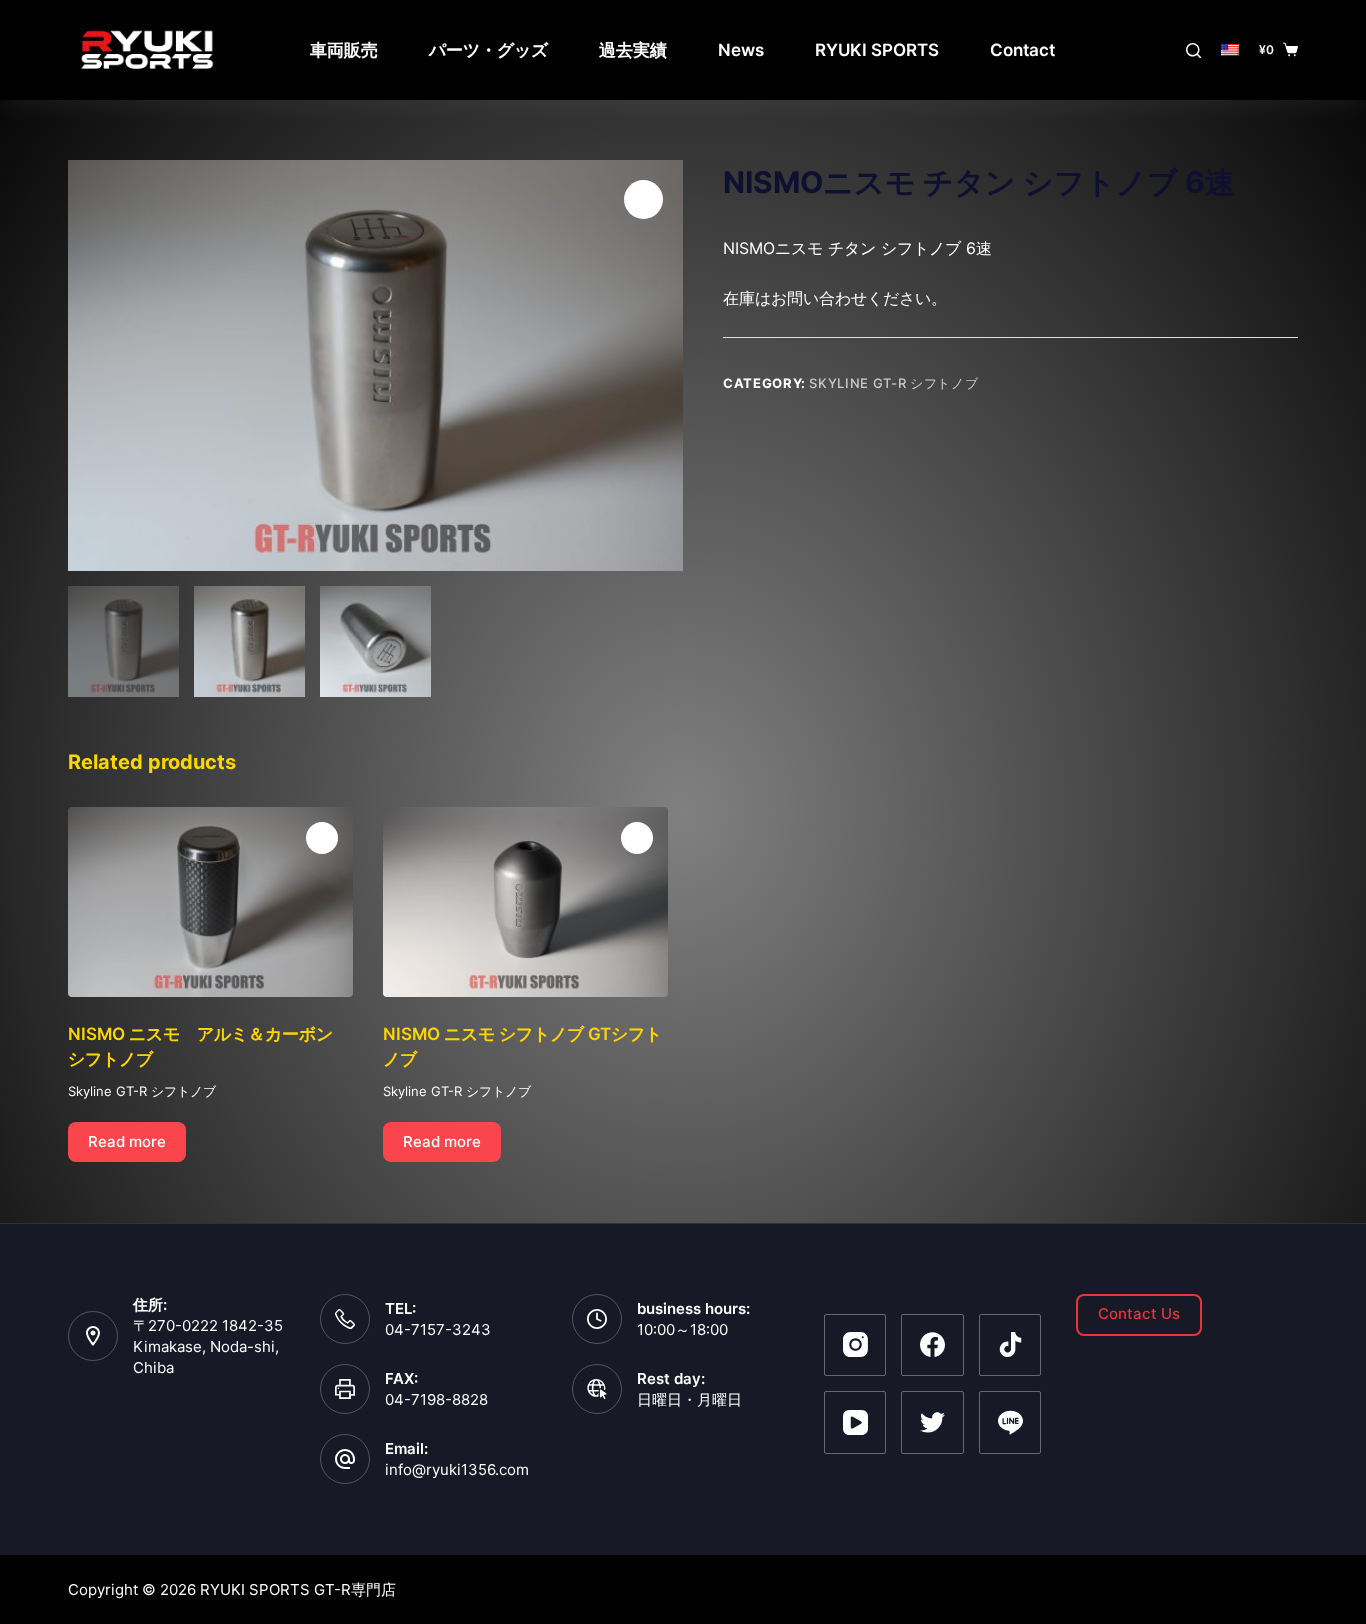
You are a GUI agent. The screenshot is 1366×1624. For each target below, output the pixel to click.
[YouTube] (855, 1422)
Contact (1022, 50)
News (741, 50)
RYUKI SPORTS (877, 50)
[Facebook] (932, 1345)
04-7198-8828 (436, 1399)
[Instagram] (855, 1345)
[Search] (1193, 50)
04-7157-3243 (438, 1329)
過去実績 (633, 50)
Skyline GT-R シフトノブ (893, 383)
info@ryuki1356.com (457, 1469)
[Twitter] (932, 1422)
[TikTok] (1010, 1345)
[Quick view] (322, 838)
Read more (127, 1141)
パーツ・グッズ (488, 50)
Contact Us (1139, 1313)
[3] (375, 365)
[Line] (1010, 1422)
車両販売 (344, 50)
